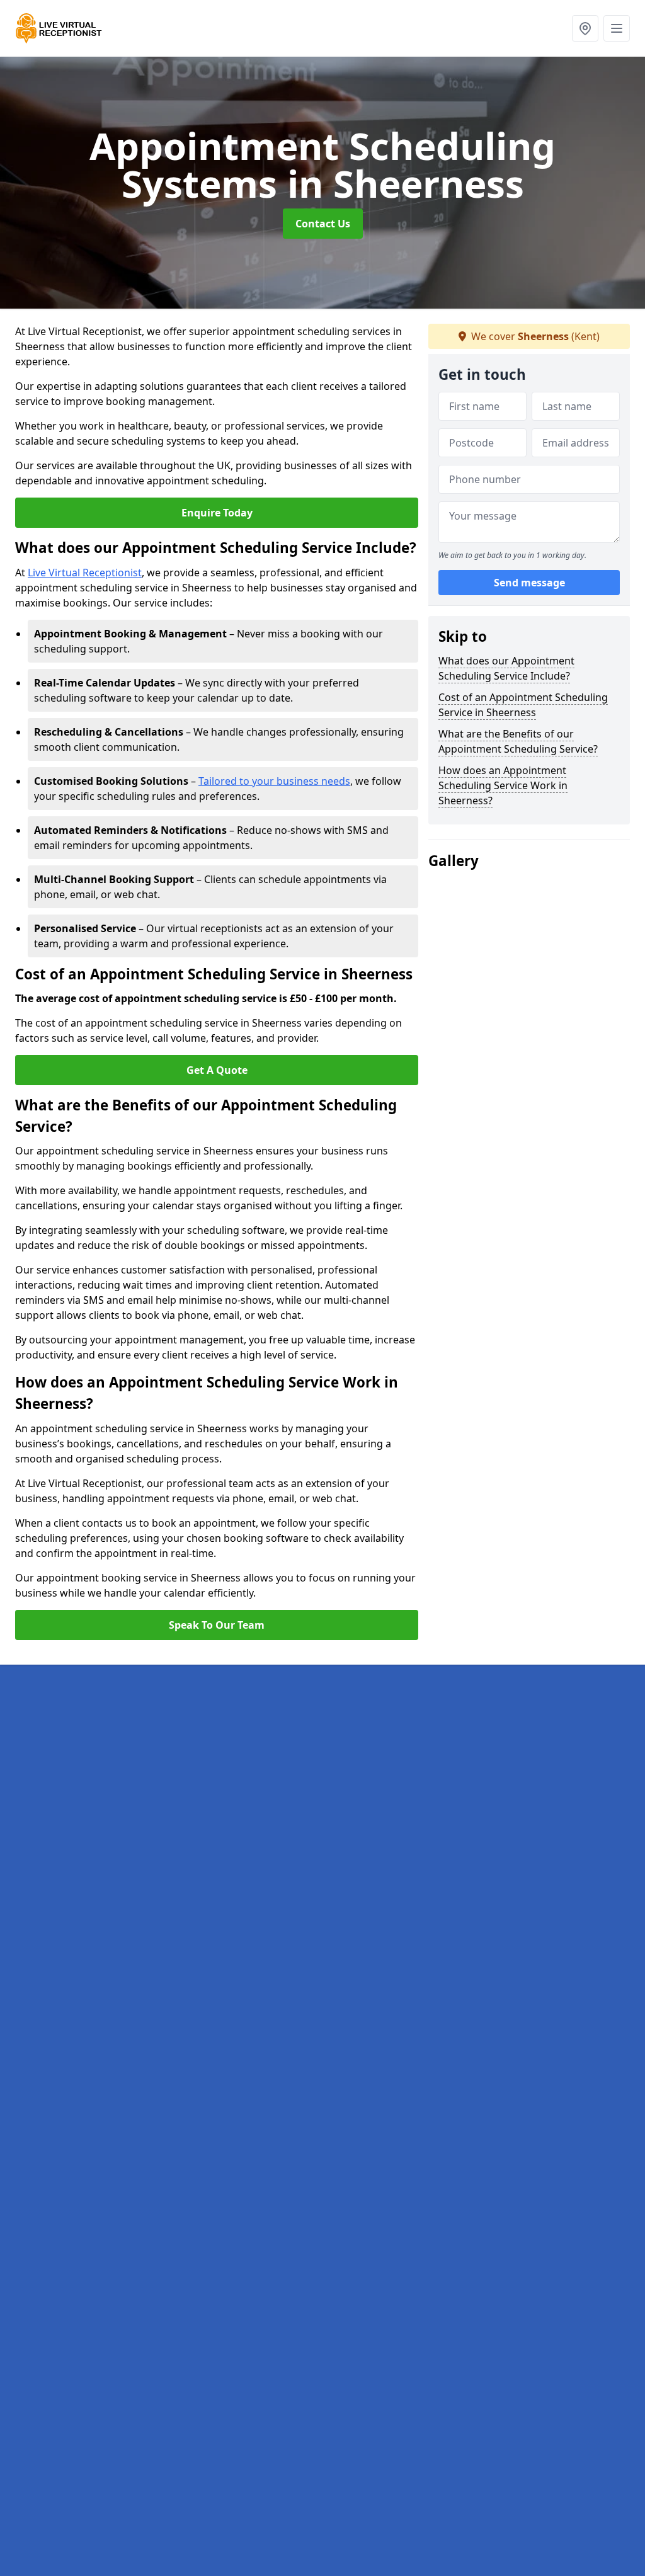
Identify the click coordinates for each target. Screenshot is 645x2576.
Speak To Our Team (217, 1625)
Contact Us (323, 224)
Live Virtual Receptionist (85, 573)
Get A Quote (217, 1070)
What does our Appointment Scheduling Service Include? (506, 668)
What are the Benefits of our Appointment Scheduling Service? (518, 741)
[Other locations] (585, 28)
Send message (529, 583)
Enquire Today (217, 513)
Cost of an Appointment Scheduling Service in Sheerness (523, 705)
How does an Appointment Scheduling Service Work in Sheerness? (503, 785)
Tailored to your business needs (274, 781)
